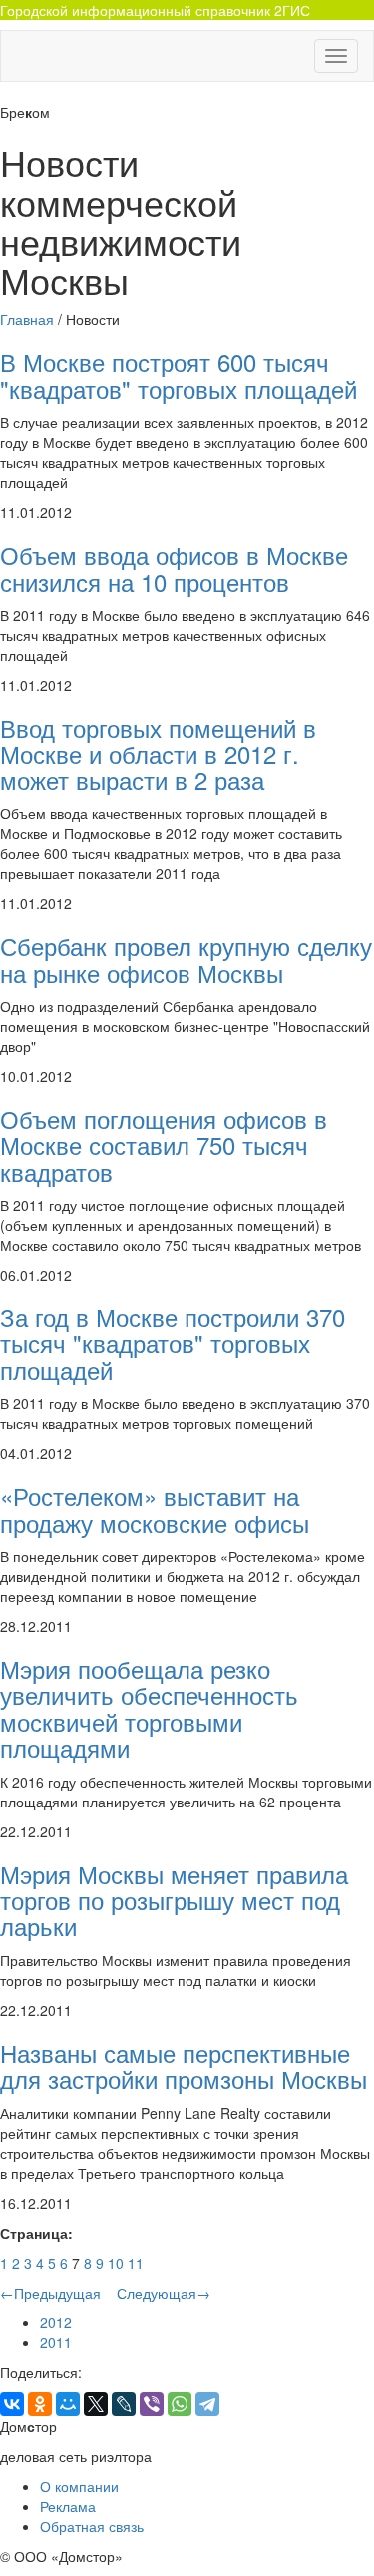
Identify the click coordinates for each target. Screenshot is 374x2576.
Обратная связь (92, 2526)
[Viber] (152, 2404)
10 (116, 2263)
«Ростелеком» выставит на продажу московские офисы (155, 1509)
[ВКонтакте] (12, 2404)
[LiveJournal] (124, 2404)
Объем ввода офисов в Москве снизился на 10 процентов (174, 567)
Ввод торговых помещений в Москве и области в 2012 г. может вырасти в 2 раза (158, 754)
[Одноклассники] (40, 2404)
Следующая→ (162, 2293)
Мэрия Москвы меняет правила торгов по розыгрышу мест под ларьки (174, 1900)
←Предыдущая (52, 2293)
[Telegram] (207, 2404)
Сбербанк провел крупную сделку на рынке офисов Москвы (186, 959)
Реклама (68, 2506)
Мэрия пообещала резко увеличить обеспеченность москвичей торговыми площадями (149, 1708)
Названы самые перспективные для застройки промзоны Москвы (184, 2065)
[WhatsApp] (180, 2404)
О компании (79, 2486)
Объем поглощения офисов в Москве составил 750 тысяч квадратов (164, 1145)
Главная (27, 319)
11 (136, 2263)
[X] (96, 2404)
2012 (56, 2322)
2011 (56, 2342)
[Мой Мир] (68, 2404)
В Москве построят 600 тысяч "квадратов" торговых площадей (179, 375)
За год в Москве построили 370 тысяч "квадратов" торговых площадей (173, 1343)
